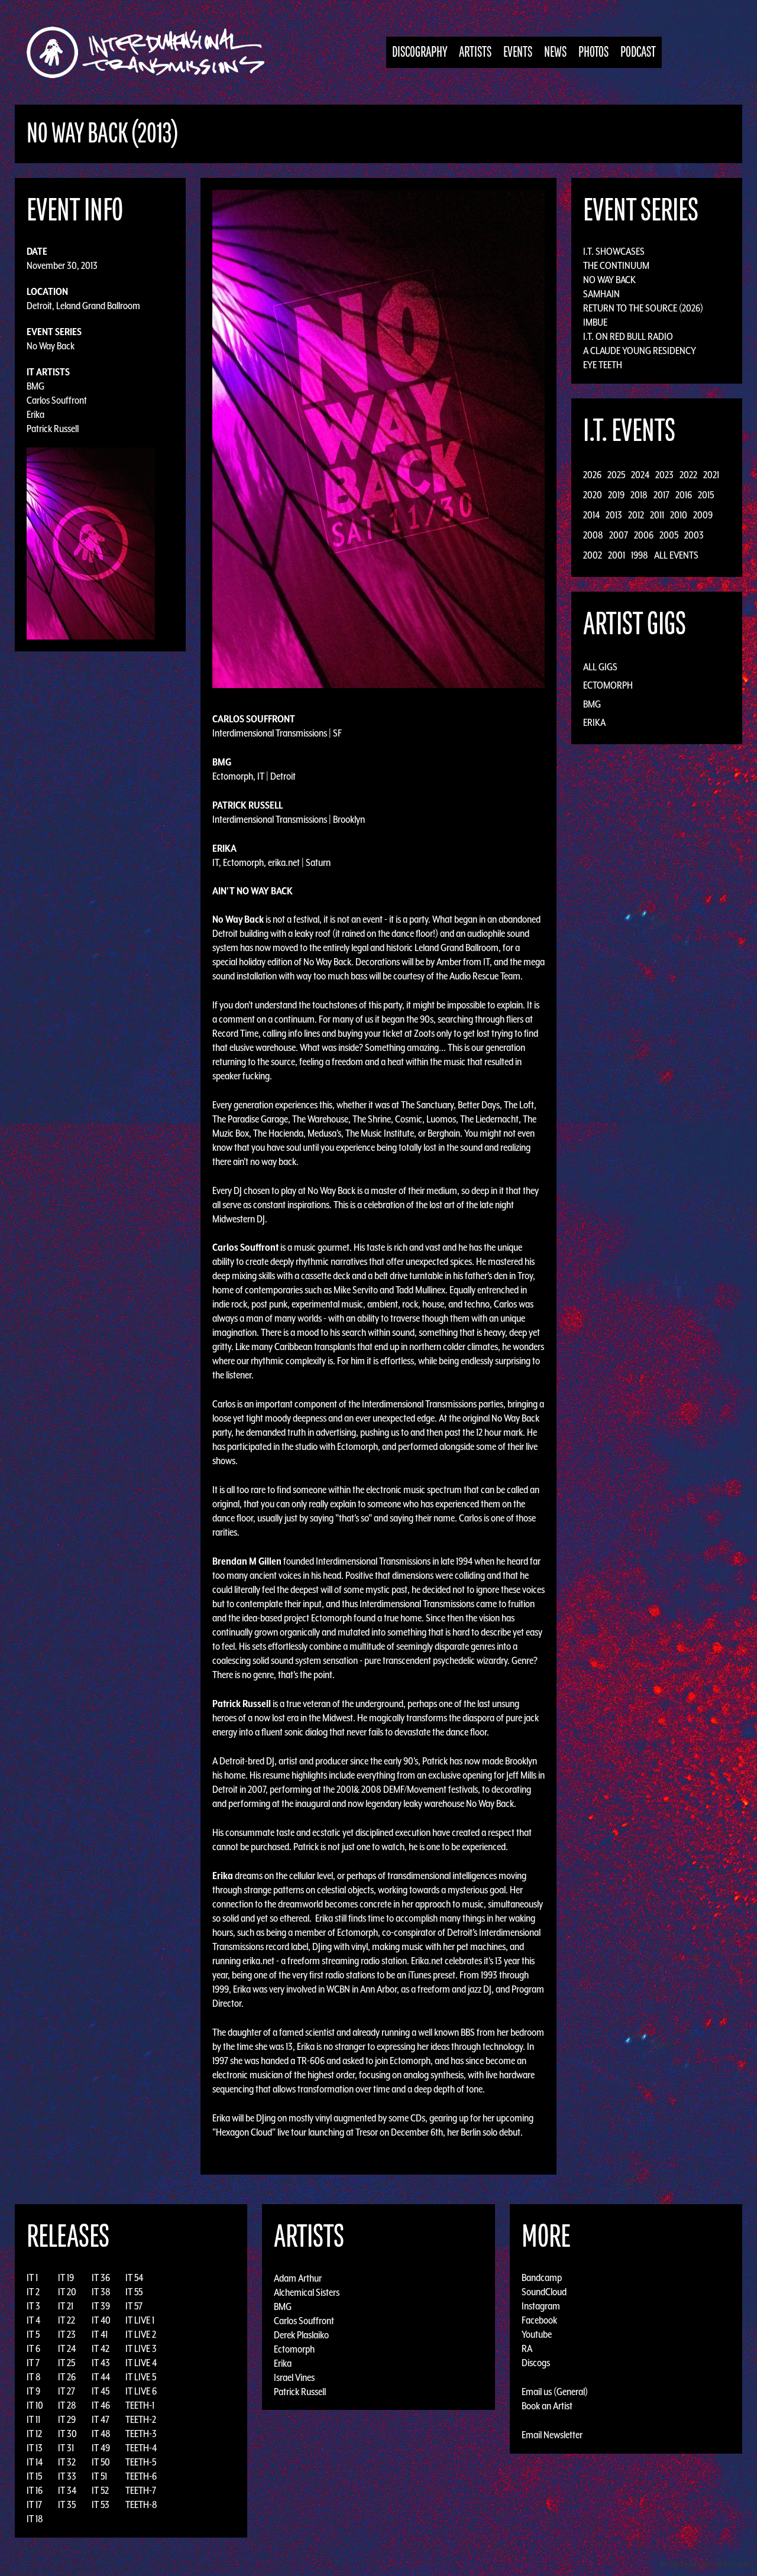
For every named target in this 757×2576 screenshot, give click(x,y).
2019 (616, 495)
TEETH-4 (141, 2448)
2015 (706, 495)
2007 (619, 535)
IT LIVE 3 (141, 2348)
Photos (593, 52)
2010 (679, 515)
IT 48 (101, 2434)
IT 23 (67, 2334)
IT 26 (67, 2377)
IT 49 (101, 2448)
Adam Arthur (298, 2277)
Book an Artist (547, 2406)
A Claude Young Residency (640, 351)
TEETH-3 (141, 2434)
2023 (664, 475)
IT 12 (34, 2434)
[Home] (152, 52)
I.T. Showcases (614, 251)
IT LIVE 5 (141, 2377)
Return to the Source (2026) (643, 308)
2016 (684, 495)
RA (527, 2348)
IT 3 (33, 2306)
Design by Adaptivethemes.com (705, 2564)
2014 (591, 515)
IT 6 (33, 2348)
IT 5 (33, 2334)
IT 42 (101, 2348)
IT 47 (101, 2419)
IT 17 (34, 2504)
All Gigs (600, 667)
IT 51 (99, 2476)
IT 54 (134, 2277)
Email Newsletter (552, 2435)
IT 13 (35, 2448)
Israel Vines (294, 2377)
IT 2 (33, 2292)
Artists (475, 52)
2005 (669, 535)
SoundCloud (544, 2292)
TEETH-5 (141, 2462)
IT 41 (100, 2334)
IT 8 (34, 2377)
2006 (644, 535)
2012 (636, 515)
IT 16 (35, 2490)
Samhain (601, 294)
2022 (688, 475)
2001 (617, 555)
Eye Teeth (603, 365)
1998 (640, 555)
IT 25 (67, 2363)
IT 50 (101, 2462)
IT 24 (67, 2348)
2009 (703, 515)
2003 (694, 535)
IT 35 (67, 2504)
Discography (420, 52)
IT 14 (35, 2462)
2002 (593, 555)
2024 (640, 475)
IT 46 (101, 2405)
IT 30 (67, 2434)
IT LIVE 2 (141, 2334)
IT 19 (66, 2277)
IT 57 (134, 2306)
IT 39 (101, 2306)
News (555, 52)
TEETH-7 (141, 2490)
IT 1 (32, 2277)
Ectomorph (608, 685)
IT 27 (67, 2391)
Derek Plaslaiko (301, 2334)
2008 (593, 535)
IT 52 (100, 2490)
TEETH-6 (141, 2476)
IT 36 (101, 2277)
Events (518, 52)
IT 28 (67, 2405)
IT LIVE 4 (141, 2363)
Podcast (638, 52)
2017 (661, 495)
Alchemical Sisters (307, 2292)
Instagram (541, 2306)
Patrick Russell (53, 429)
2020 (593, 495)
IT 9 (33, 2391)
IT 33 (67, 2476)
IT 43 (101, 2363)
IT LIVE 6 (141, 2391)
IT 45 (101, 2391)
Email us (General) (555, 2392)
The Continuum (616, 265)
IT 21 (66, 2306)
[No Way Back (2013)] (379, 438)
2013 (614, 515)
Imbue (595, 322)
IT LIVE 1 (140, 2320)
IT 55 (134, 2292)
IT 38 (101, 2292)
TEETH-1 (140, 2405)
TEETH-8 (141, 2504)
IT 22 (67, 2320)
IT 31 (66, 2448)
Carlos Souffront (57, 400)
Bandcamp (542, 2277)
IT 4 (33, 2320)
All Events (676, 555)
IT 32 (67, 2462)
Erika (35, 414)
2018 (639, 495)
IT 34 (67, 2490)
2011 (657, 515)
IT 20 (67, 2292)
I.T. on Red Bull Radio (628, 336)
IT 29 (67, 2419)
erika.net (258, 1961)
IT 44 (101, 2377)
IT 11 (33, 2419)
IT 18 (35, 2519)
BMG (35, 386)
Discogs (536, 2363)
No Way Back (51, 346)
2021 (711, 475)
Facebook (539, 2320)
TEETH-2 (141, 2419)
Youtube (537, 2334)
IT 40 (101, 2320)
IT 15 (34, 2476)
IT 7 (33, 2363)
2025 (616, 475)
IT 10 (35, 2405)
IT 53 (101, 2504)
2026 (592, 475)
